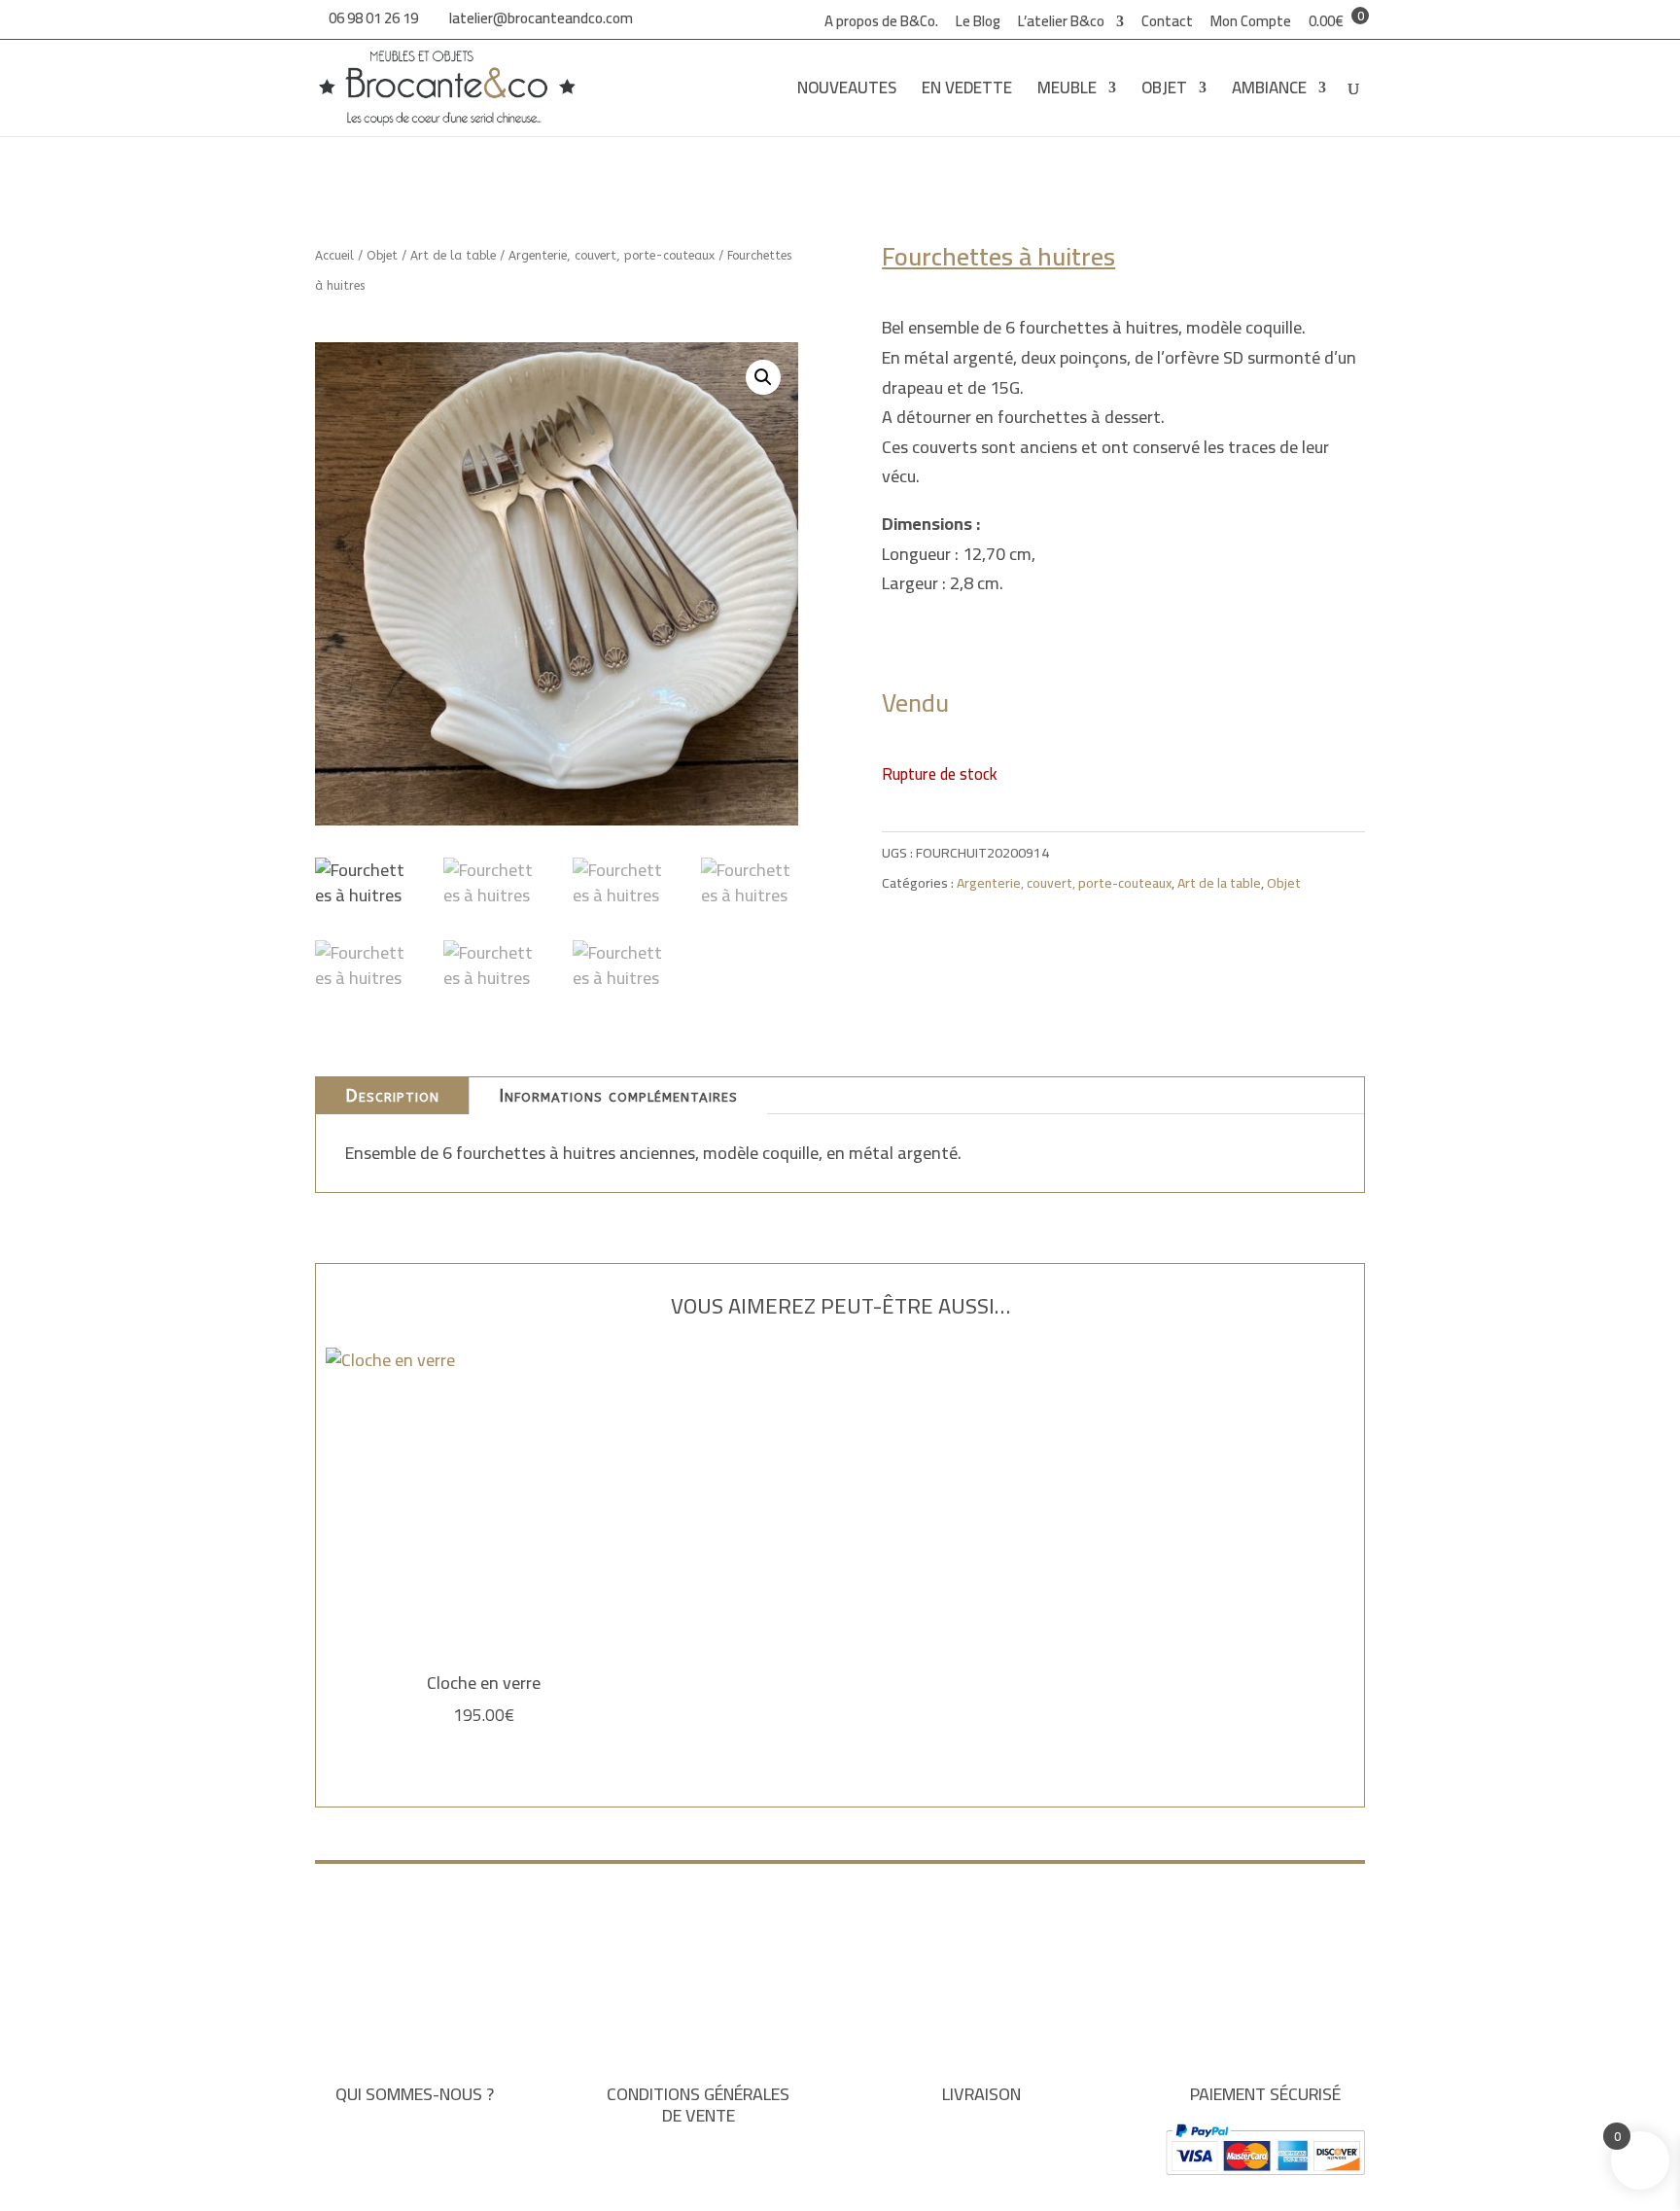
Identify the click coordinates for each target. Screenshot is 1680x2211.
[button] (763, 377)
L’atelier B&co (1061, 24)
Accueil (334, 256)
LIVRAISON (981, 2094)
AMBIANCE (1269, 92)
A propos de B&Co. (881, 24)
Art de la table (453, 256)
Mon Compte (1251, 24)
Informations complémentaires (618, 1096)
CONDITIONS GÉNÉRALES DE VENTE (698, 2105)
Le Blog (978, 24)
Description (392, 1096)
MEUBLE (1067, 92)
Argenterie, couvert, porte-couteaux (612, 256)
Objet (382, 256)
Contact (1167, 24)
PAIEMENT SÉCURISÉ (1265, 2094)
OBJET (1164, 92)
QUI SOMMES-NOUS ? (415, 2094)
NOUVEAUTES (847, 92)
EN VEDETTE (967, 92)
